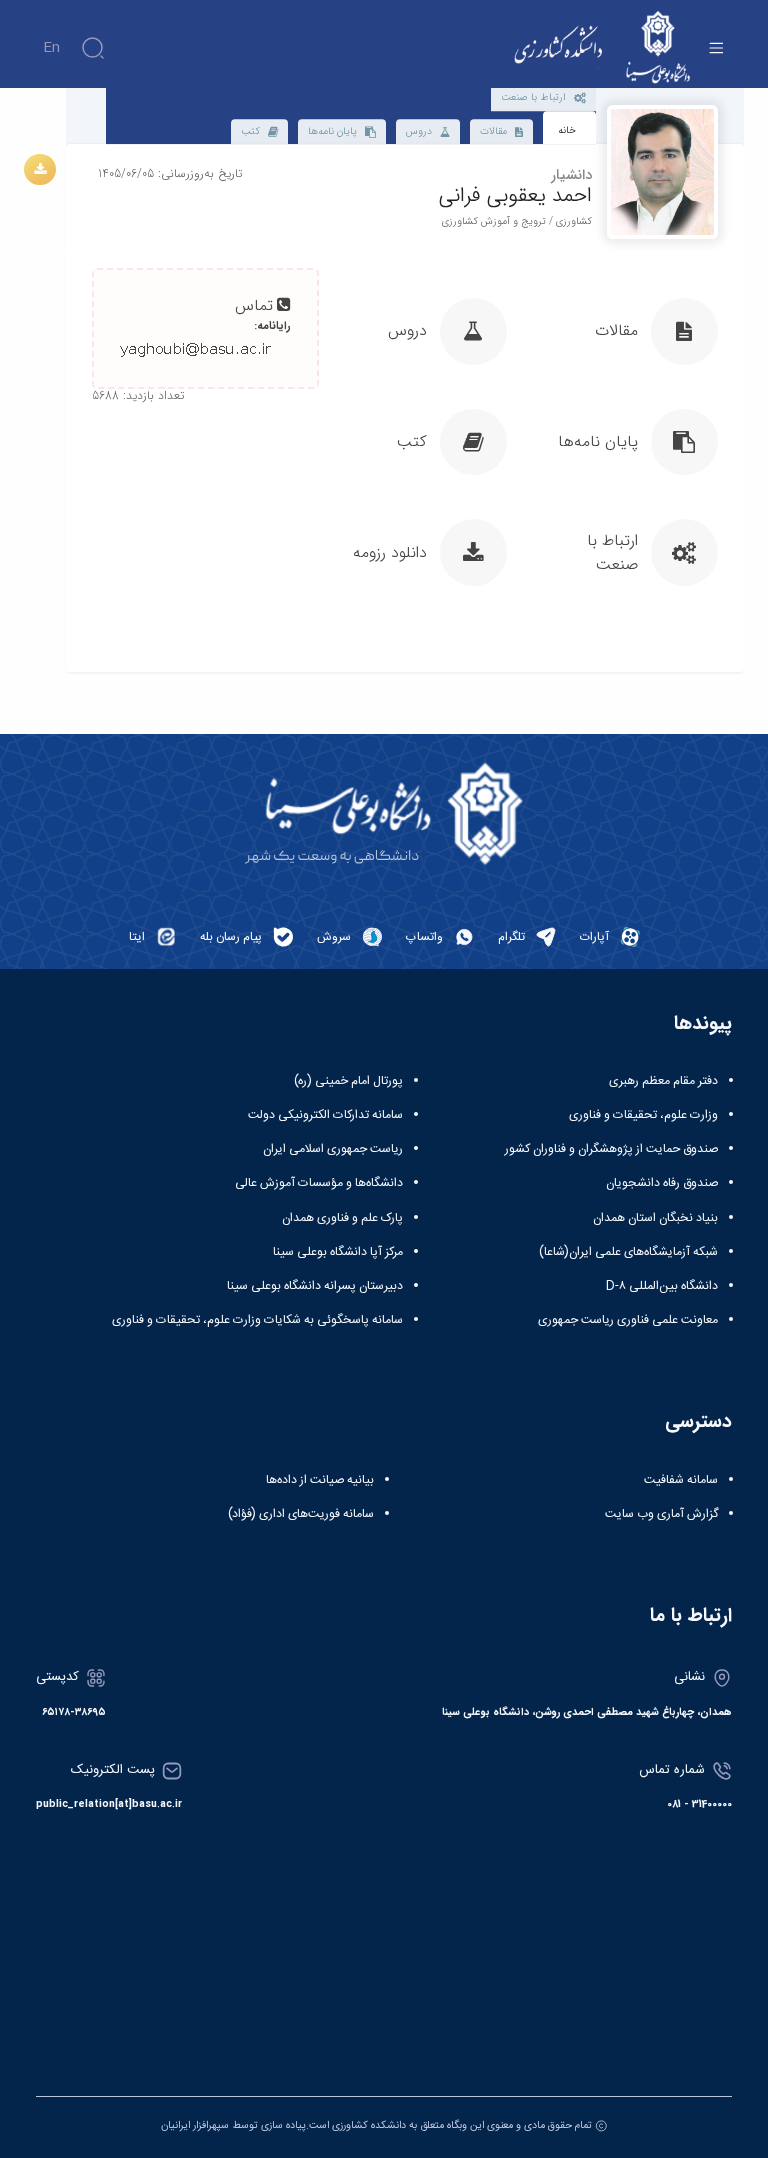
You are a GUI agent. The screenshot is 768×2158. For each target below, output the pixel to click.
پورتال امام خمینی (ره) (348, 1081)
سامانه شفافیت (681, 1480)
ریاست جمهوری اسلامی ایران (333, 1149)
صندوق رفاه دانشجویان (662, 1183)
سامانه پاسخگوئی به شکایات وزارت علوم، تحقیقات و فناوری (257, 1320)
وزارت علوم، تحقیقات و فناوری (643, 1115)
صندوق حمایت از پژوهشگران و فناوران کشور (611, 1149)
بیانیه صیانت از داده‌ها (320, 1480)
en (51, 48)
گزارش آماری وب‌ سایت (661, 1514)
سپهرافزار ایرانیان (195, 2125)
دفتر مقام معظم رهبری (663, 1081)
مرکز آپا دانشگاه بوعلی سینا (338, 1252)
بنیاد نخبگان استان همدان (655, 1218)
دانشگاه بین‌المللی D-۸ (662, 1286)
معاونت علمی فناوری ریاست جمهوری (628, 1320)
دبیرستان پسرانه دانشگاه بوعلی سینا (315, 1286)
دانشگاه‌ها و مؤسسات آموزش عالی (319, 1183)
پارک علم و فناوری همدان (342, 1218)
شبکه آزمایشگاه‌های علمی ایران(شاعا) (628, 1252)
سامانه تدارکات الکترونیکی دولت (325, 1115)
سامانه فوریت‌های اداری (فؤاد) (301, 1514)
